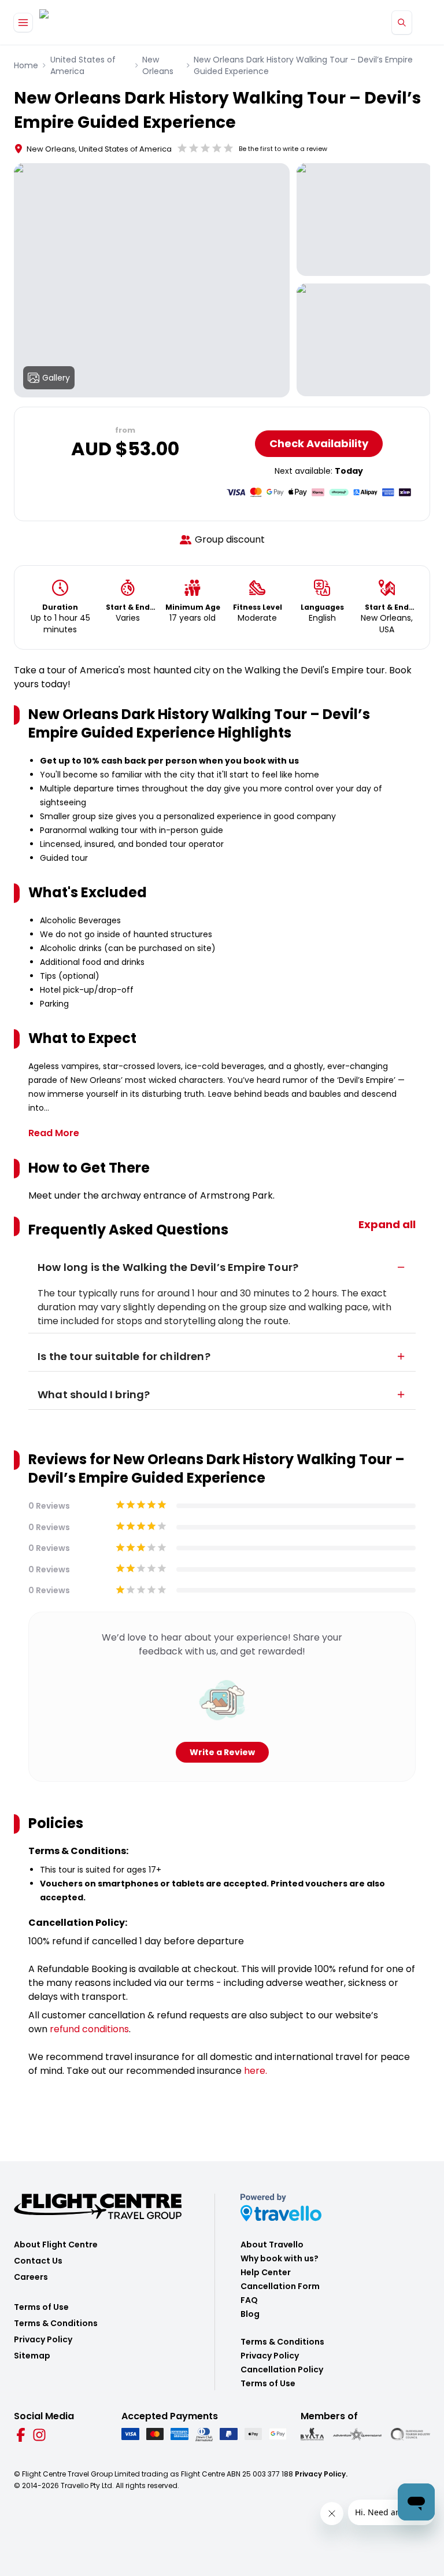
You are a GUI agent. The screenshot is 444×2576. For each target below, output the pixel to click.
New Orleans (158, 65)
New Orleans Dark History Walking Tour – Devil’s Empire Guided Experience (303, 65)
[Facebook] (21, 2435)
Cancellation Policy (282, 2369)
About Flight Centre (56, 2245)
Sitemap (32, 2356)
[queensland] (410, 2435)
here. (256, 2071)
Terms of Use (41, 2307)
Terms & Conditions (56, 2323)
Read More (54, 1133)
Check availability (319, 443)
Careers (31, 2277)
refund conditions (89, 2029)
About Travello (272, 2245)
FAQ (249, 2300)
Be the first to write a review (283, 149)
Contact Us (38, 2261)
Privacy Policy (43, 2339)
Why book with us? (280, 2258)
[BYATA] (312, 2435)
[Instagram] (39, 2435)
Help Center (266, 2272)
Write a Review (222, 1752)
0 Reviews (49, 1506)
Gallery (56, 378)
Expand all (387, 1224)
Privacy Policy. (321, 2474)
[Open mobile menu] (23, 23)
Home (26, 65)
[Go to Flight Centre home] (74, 22)
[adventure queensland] (357, 2434)
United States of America (83, 65)
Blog (250, 2314)
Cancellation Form (280, 2286)
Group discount (230, 539)
